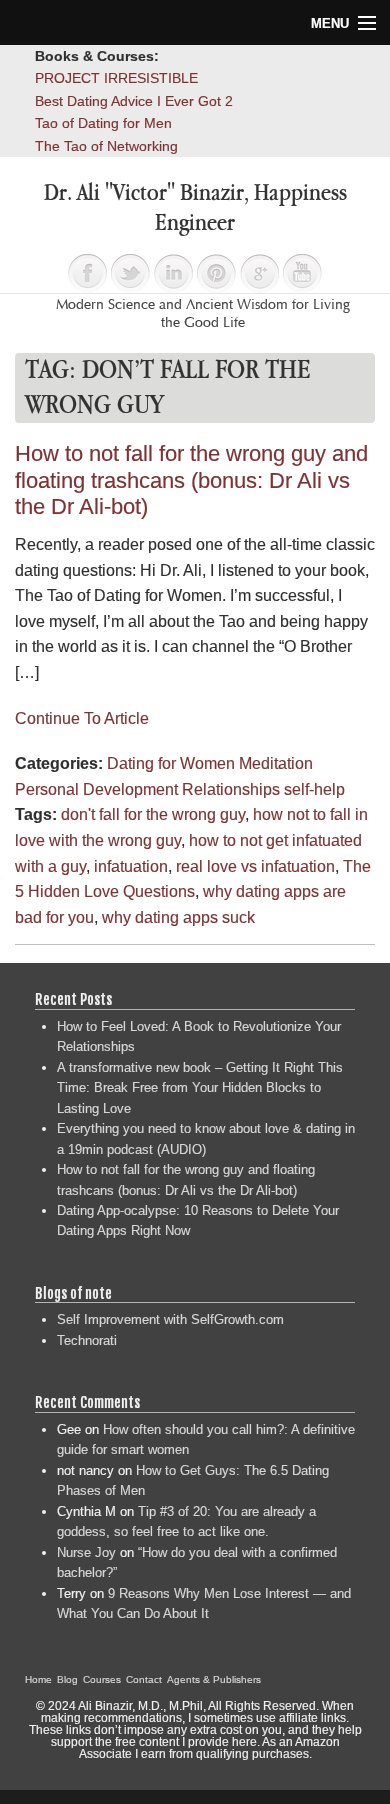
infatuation (131, 866)
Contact (144, 1679)
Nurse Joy (86, 1552)
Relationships (231, 789)
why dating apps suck (178, 917)
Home (38, 1679)
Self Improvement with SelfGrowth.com (170, 1319)
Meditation (276, 763)
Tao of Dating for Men (103, 123)
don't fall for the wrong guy (153, 814)
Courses (102, 1679)
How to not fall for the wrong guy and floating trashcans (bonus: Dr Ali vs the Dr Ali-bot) (191, 480)
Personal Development (96, 789)
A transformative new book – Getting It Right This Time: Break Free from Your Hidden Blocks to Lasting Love (200, 1088)
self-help (314, 789)
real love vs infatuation (255, 866)
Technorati (87, 1340)
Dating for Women (171, 763)
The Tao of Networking (106, 146)
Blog (67, 1679)
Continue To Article (82, 718)
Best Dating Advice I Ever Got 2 (134, 101)
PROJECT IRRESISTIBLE (116, 78)
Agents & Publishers (214, 1679)
